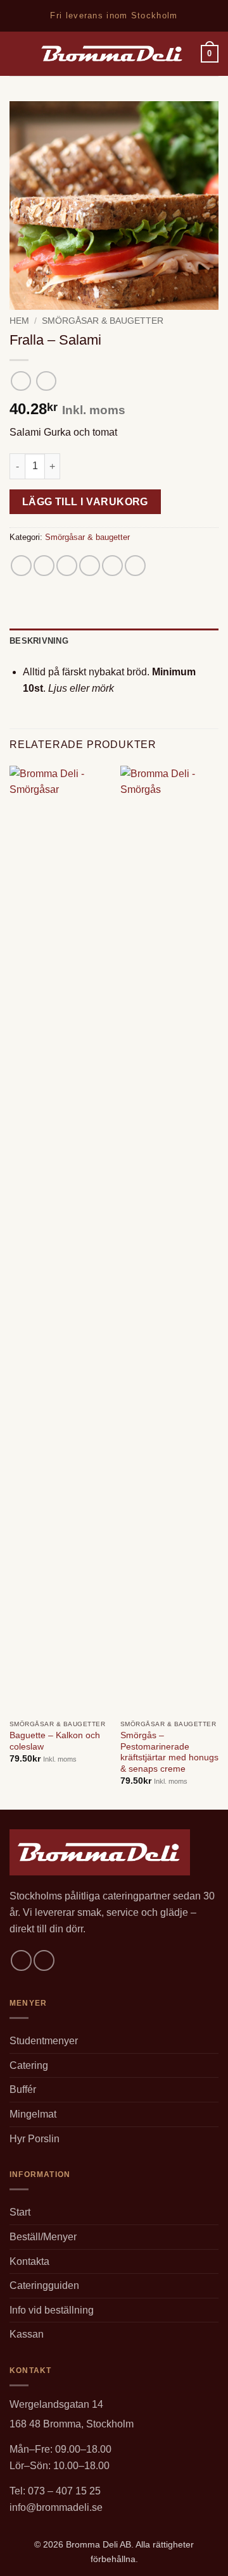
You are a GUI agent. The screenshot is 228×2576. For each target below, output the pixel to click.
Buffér (23, 2089)
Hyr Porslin (35, 2139)
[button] (17, 53)
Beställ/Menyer (43, 2237)
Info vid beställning (52, 2310)
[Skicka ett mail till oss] (44, 1960)
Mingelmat (33, 2114)
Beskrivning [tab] (39, 641)
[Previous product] (46, 381)
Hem (19, 321)
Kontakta (29, 2261)
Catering (29, 2065)
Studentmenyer (44, 2041)
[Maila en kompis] (90, 566)
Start (20, 2212)
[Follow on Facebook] (21, 1960)
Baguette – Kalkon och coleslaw (55, 1741)
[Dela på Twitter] (67, 566)
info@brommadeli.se (56, 2507)
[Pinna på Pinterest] (112, 566)
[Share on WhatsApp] (21, 566)
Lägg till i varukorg (85, 502)
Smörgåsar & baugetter (103, 321)
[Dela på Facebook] (44, 566)
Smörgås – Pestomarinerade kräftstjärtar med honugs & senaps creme (169, 1752)
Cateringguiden (44, 2285)
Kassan (27, 2334)
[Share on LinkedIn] (135, 566)
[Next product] (21, 381)
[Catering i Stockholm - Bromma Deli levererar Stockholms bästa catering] (113, 54)
